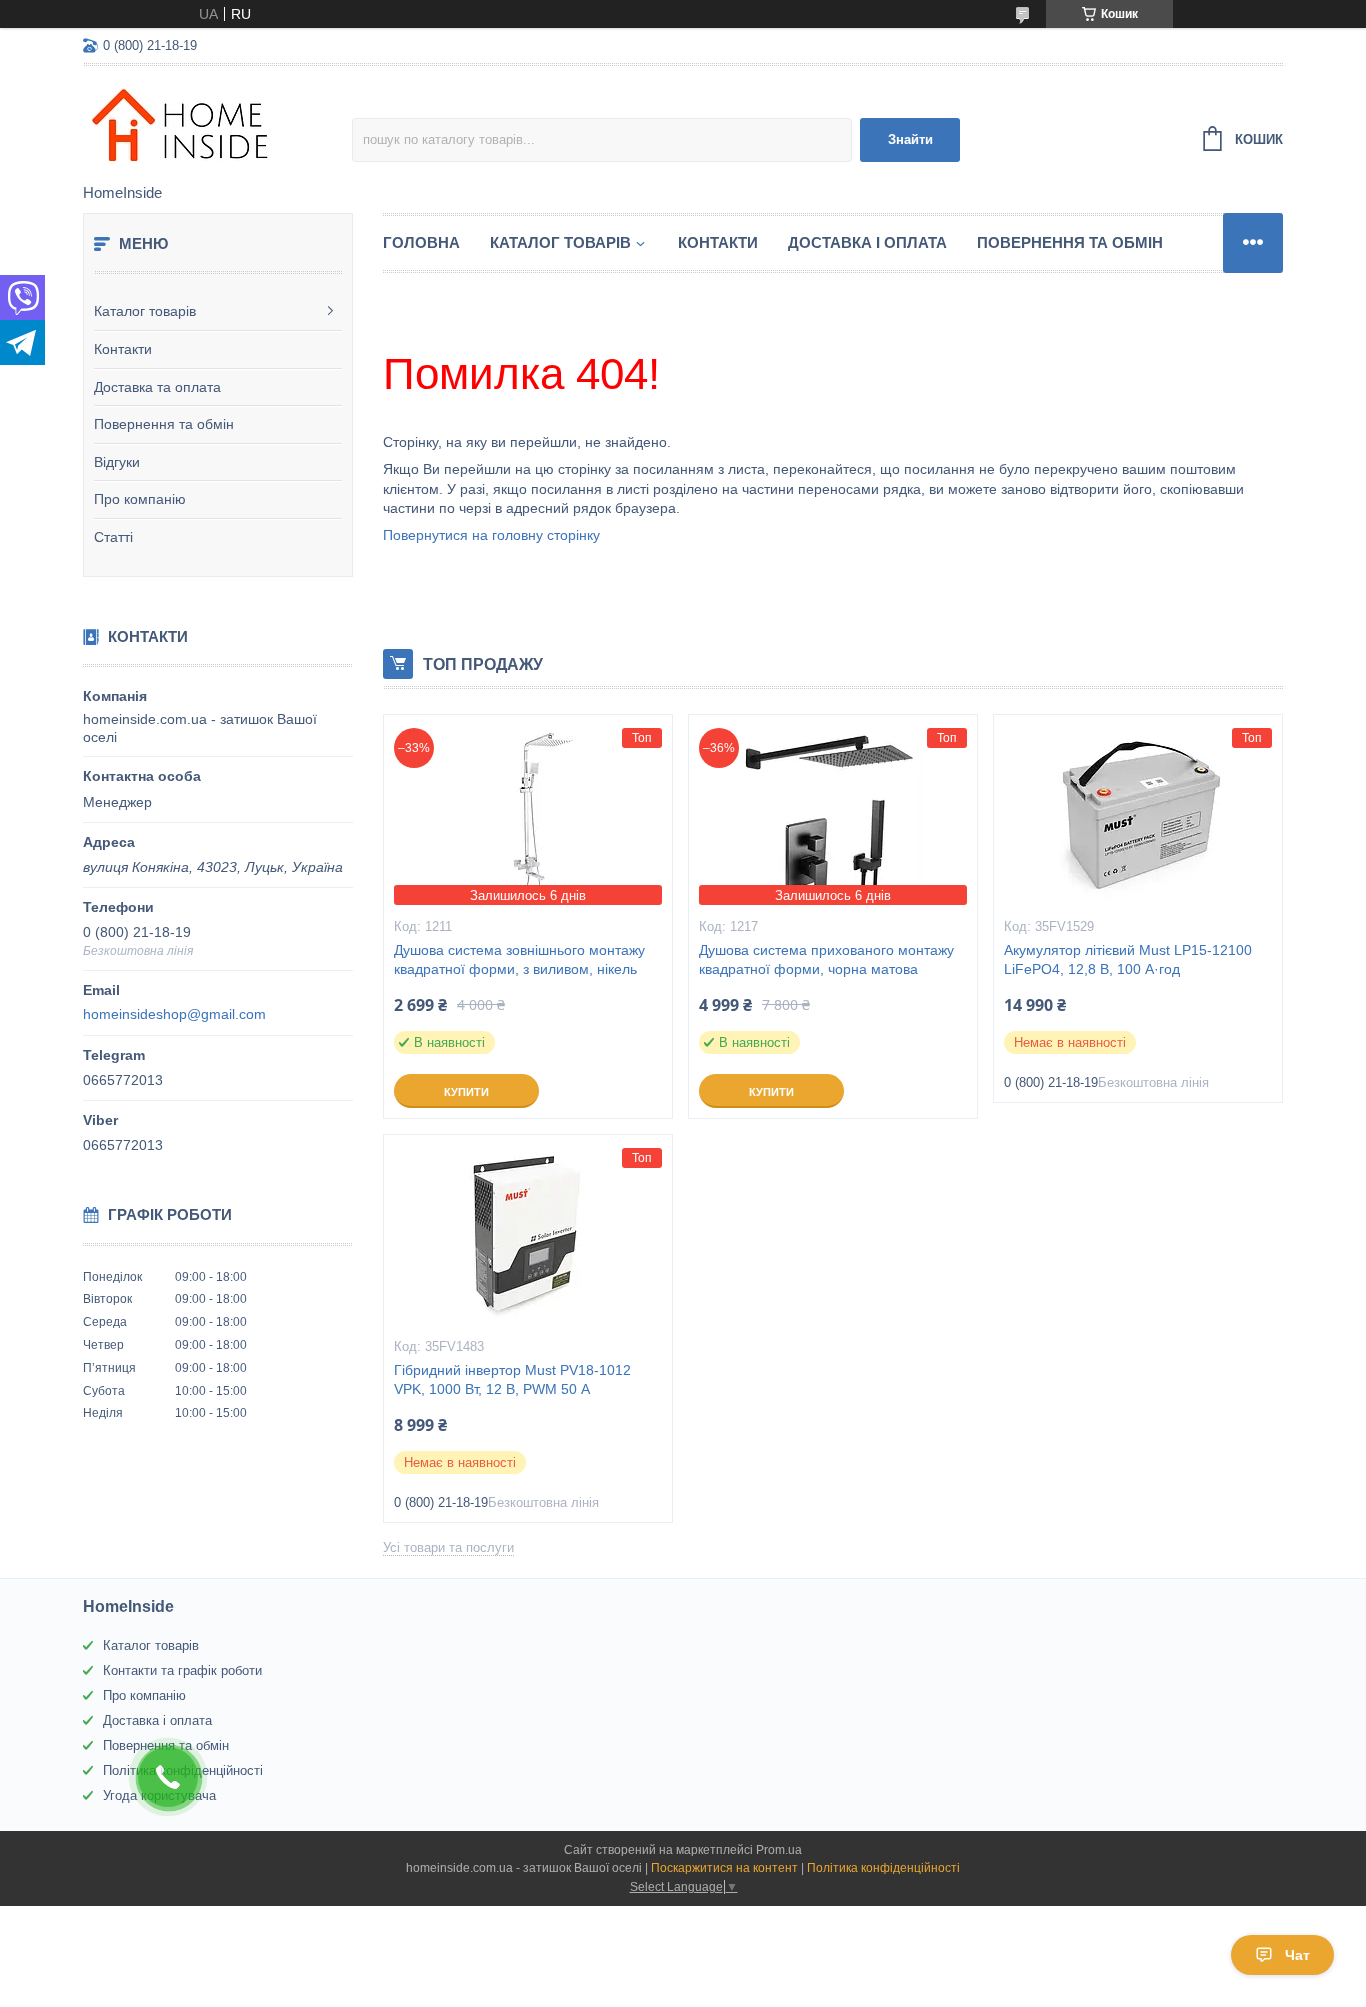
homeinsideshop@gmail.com (174, 1014)
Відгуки (117, 462)
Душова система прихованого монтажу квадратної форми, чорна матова (826, 959)
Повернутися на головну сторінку (491, 535)
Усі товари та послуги (448, 1547)
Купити (466, 1092)
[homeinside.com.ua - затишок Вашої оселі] (217, 126)
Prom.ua (779, 1850)
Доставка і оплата (867, 242)
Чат (1297, 1955)
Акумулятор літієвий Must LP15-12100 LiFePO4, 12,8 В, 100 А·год (1128, 959)
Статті (113, 537)
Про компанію (140, 499)
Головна (421, 242)
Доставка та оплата (157, 387)
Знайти (910, 139)
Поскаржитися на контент (724, 1868)
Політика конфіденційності (883, 1868)
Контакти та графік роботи (182, 1670)
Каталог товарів (145, 311)
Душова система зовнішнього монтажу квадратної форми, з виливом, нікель (519, 959)
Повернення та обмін (164, 424)
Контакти (123, 349)
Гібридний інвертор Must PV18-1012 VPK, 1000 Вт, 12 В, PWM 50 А (512, 1379)
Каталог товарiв (560, 242)
